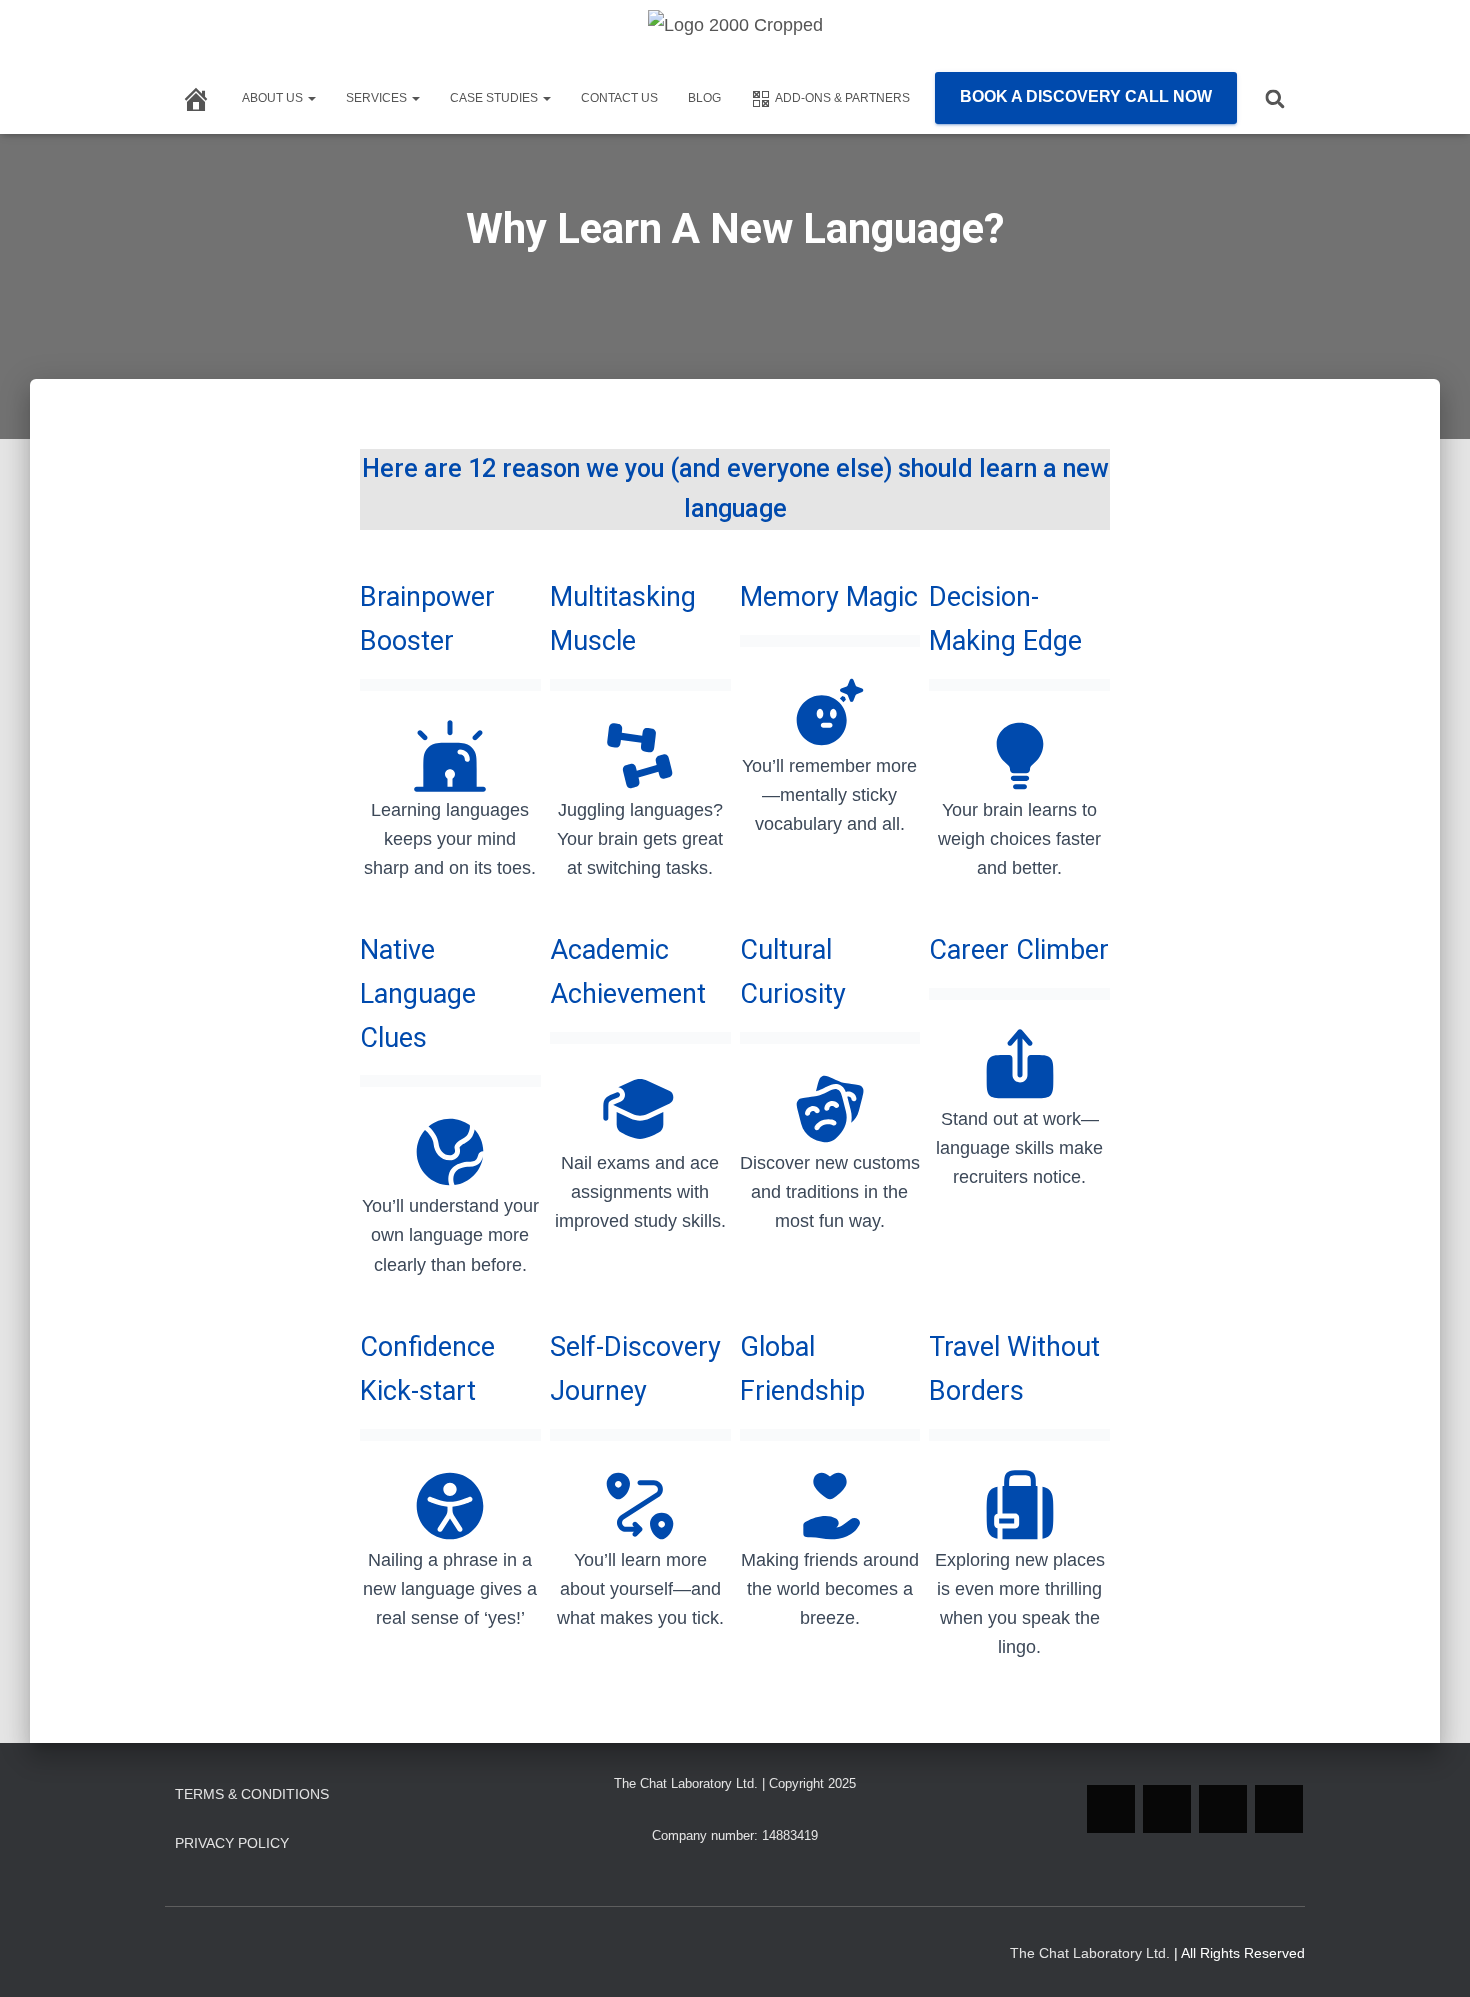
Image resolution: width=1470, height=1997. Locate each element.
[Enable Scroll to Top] (1430, 1957)
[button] (311, 98)
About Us (274, 98)
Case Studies (495, 98)
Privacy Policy (232, 1843)
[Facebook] (1223, 1809)
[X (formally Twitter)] (1279, 1809)
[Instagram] (1167, 1809)
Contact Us (619, 98)
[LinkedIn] (1111, 1809)
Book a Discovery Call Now (1086, 96)
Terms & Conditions (252, 1794)
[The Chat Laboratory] (735, 41)
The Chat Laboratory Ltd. (1090, 1953)
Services (378, 98)
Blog (704, 98)
